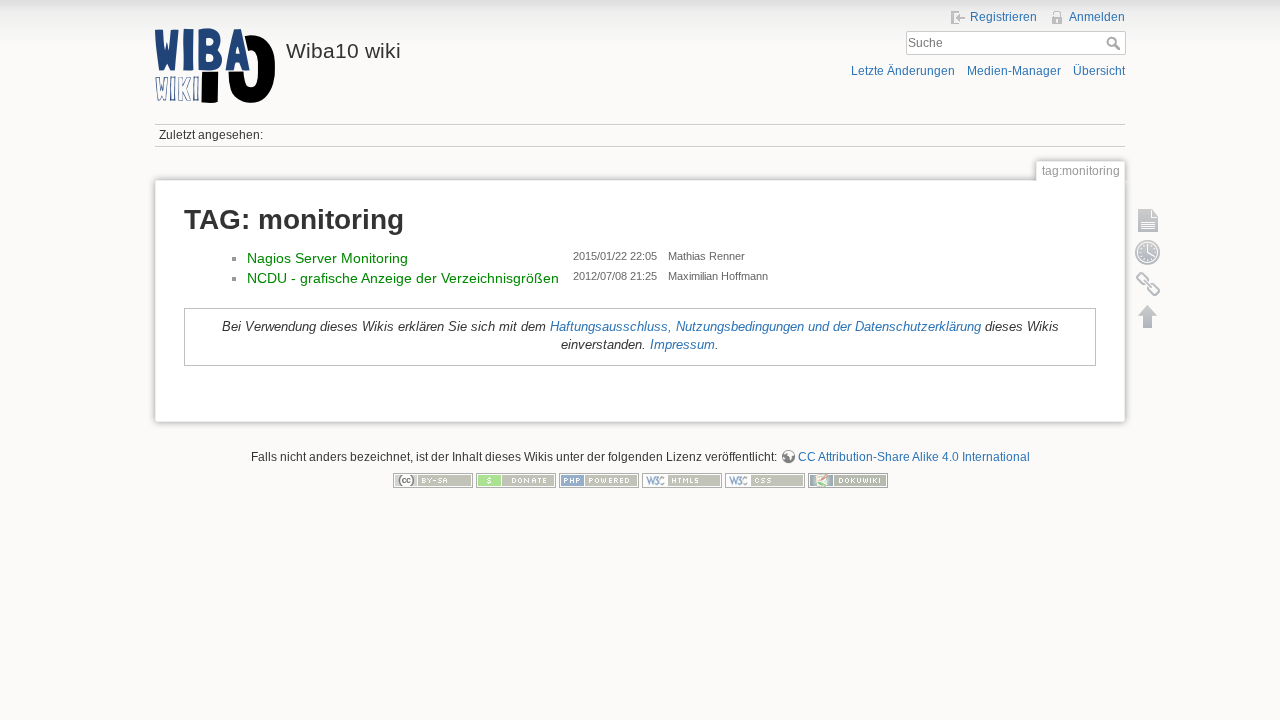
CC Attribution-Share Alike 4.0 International (914, 457)
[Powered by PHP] (599, 480)
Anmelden (1097, 17)
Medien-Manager (1014, 71)
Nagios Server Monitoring (327, 258)
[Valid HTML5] (682, 480)
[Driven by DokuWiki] (848, 480)
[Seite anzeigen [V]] (1148, 220)
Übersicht (1099, 71)
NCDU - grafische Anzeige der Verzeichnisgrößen (403, 278)
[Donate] (516, 480)
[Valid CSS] (765, 480)
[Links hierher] (1148, 284)
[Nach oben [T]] (1148, 316)
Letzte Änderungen (903, 71)
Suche (1115, 43)
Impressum (682, 345)
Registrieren (1003, 17)
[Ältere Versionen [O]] (1148, 252)
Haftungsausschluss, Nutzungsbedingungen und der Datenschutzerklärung (765, 327)
